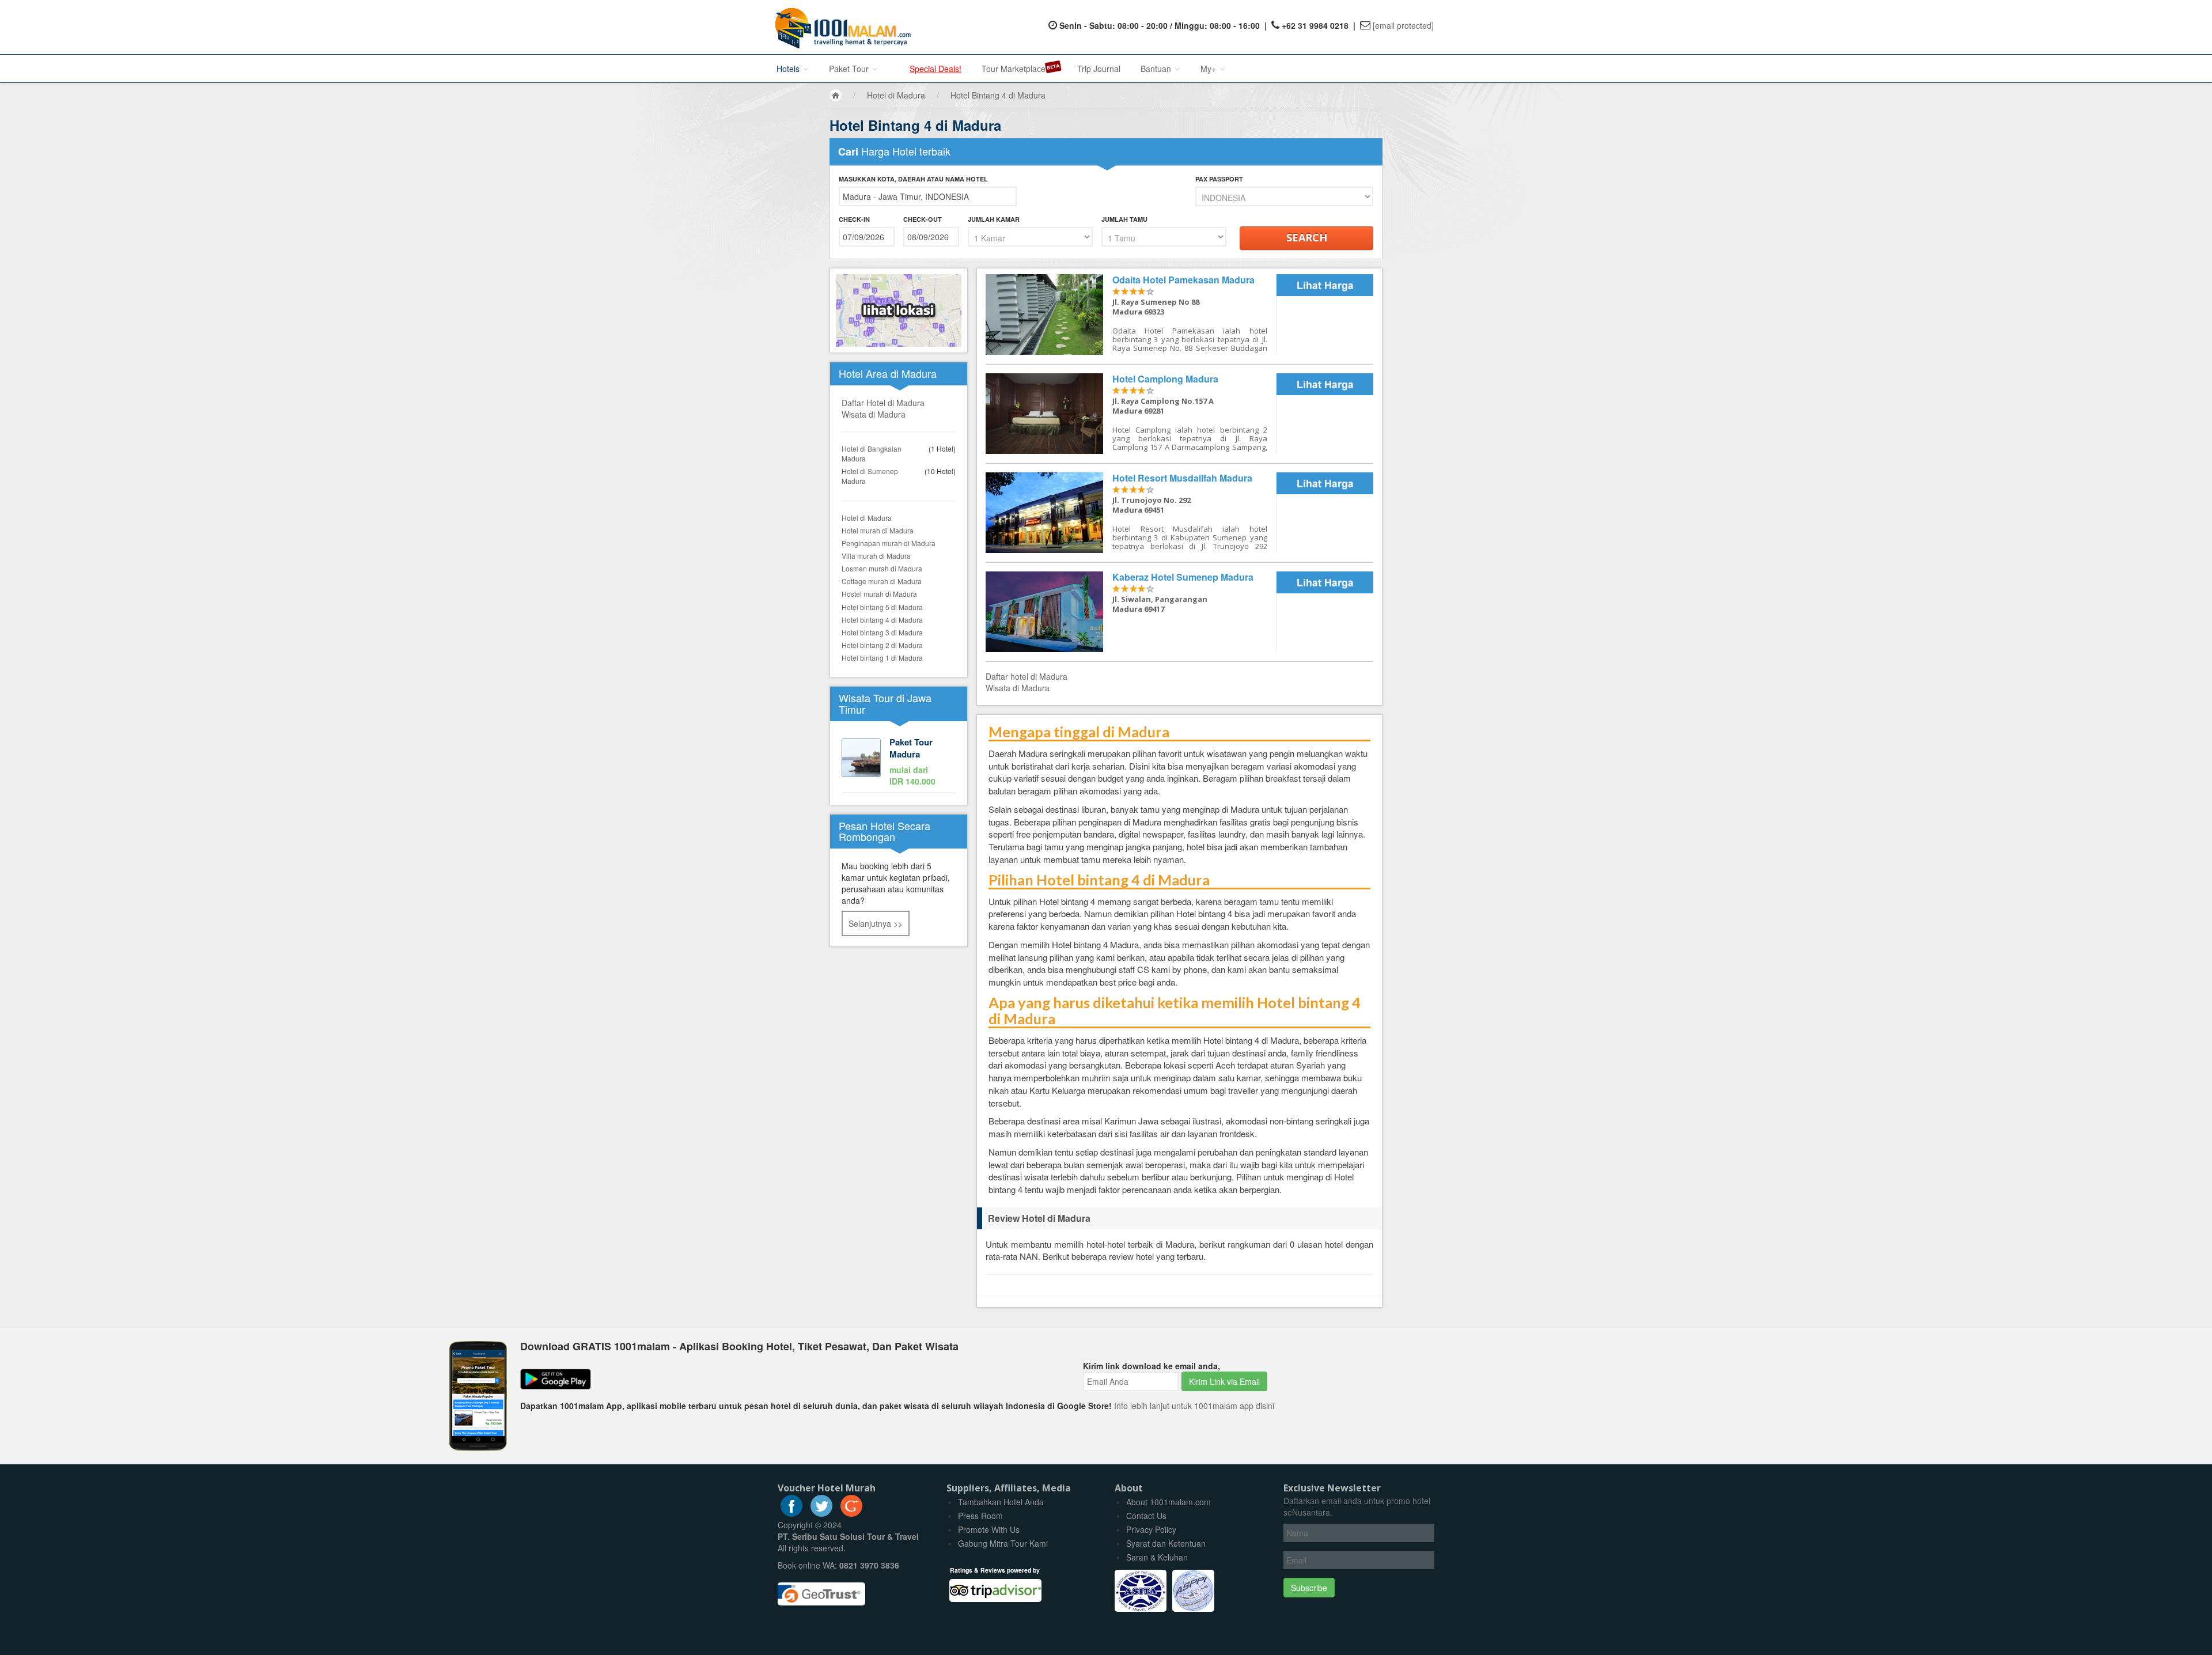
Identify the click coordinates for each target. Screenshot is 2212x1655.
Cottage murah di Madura (882, 581)
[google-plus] (851, 1513)
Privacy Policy (1151, 1529)
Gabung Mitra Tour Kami (1003, 1543)
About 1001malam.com (1169, 1502)
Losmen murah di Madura (882, 568)
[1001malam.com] (840, 27)
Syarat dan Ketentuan (1166, 1543)
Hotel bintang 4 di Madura (882, 620)
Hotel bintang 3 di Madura (882, 632)
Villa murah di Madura (876, 556)
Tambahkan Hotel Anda (1001, 1502)
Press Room (980, 1516)
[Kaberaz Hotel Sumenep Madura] (1131, 612)
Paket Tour (850, 69)
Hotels (789, 69)
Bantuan (1157, 69)
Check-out (923, 219)
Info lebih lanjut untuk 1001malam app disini (1194, 1406)
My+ (1209, 69)
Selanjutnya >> (876, 923)
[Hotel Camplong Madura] (1131, 414)
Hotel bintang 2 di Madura (882, 645)
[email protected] (1403, 25)
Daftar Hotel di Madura (883, 403)
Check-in (854, 219)
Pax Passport (1219, 179)
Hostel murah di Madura (879, 594)
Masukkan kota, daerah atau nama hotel (913, 179)
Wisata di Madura (874, 414)
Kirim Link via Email (1224, 1381)
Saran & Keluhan (1157, 1557)
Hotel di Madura (867, 518)
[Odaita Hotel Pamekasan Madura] (1131, 315)
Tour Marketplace (1014, 69)
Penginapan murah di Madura (889, 543)
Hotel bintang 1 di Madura (882, 658)
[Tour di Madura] (899, 763)
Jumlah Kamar (994, 219)
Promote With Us (989, 1529)
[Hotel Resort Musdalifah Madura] (1131, 513)
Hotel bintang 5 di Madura (882, 607)
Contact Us (1146, 1516)
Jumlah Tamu (1124, 219)
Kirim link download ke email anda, (1152, 1366)
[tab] (1179, 1218)
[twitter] (821, 1513)
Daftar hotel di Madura (1027, 676)
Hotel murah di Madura (878, 530)
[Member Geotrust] (821, 1590)
